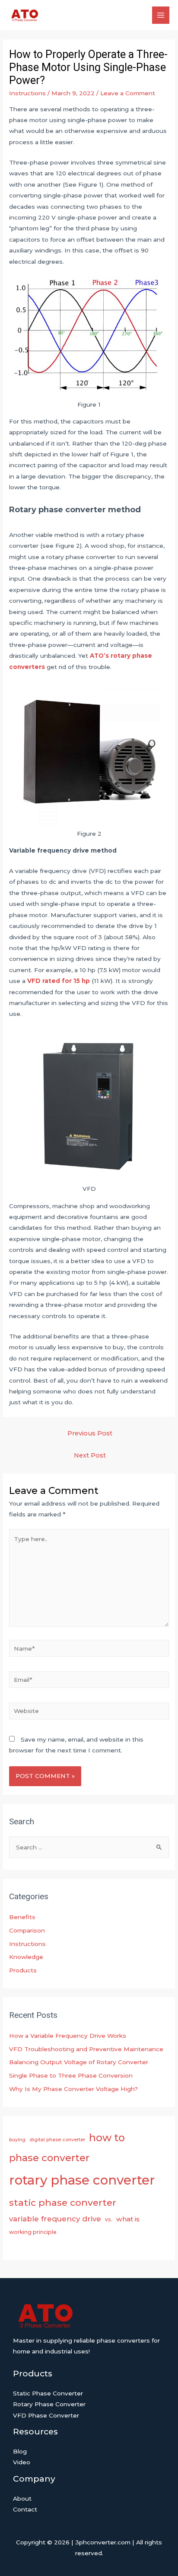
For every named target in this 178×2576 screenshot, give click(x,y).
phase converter (49, 2158)
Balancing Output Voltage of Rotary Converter (79, 2062)
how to (107, 2138)
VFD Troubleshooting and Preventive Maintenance (86, 2049)
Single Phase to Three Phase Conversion (71, 2075)
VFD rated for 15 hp (59, 981)
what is (128, 2219)
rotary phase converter (82, 2180)
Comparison (27, 1930)
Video (22, 2462)
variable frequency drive (55, 2219)
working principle (33, 2232)
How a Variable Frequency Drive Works (68, 2036)
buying (17, 2140)
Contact (25, 2509)
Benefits (22, 1917)
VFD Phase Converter (46, 2415)
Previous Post (90, 1433)
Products (23, 1970)
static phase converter (63, 2202)
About (22, 2498)
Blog (20, 2451)
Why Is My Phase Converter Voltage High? (73, 2089)
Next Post (90, 1455)
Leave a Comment (128, 93)
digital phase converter (57, 2140)
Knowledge (26, 1957)
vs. (109, 2219)
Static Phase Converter (48, 2393)
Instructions (27, 93)
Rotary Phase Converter (49, 2404)
